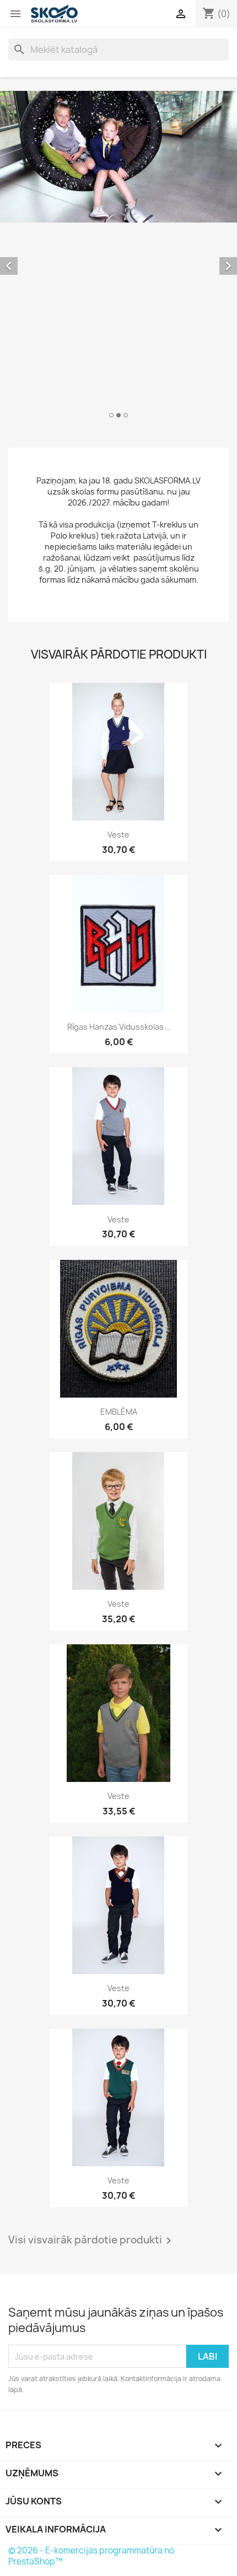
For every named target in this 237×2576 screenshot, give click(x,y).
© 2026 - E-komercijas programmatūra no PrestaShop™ (91, 2556)
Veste (118, 835)
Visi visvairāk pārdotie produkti (92, 2241)
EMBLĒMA (119, 1412)
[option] (118, 256)
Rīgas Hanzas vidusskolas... (119, 1027)
